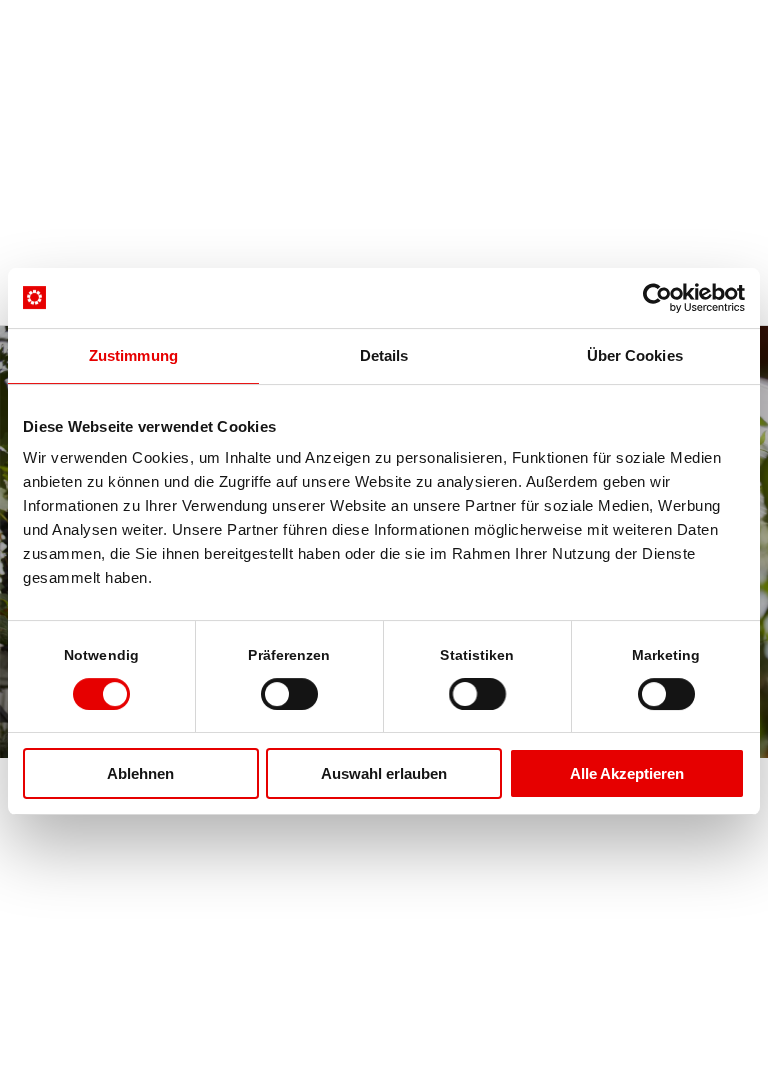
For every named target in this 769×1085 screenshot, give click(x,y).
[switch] (289, 694)
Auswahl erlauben (384, 773)
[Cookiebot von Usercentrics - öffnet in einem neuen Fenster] (657, 298)
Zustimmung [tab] (133, 355)
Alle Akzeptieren (627, 773)
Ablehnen (140, 773)
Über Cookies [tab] (635, 355)
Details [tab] (384, 355)
